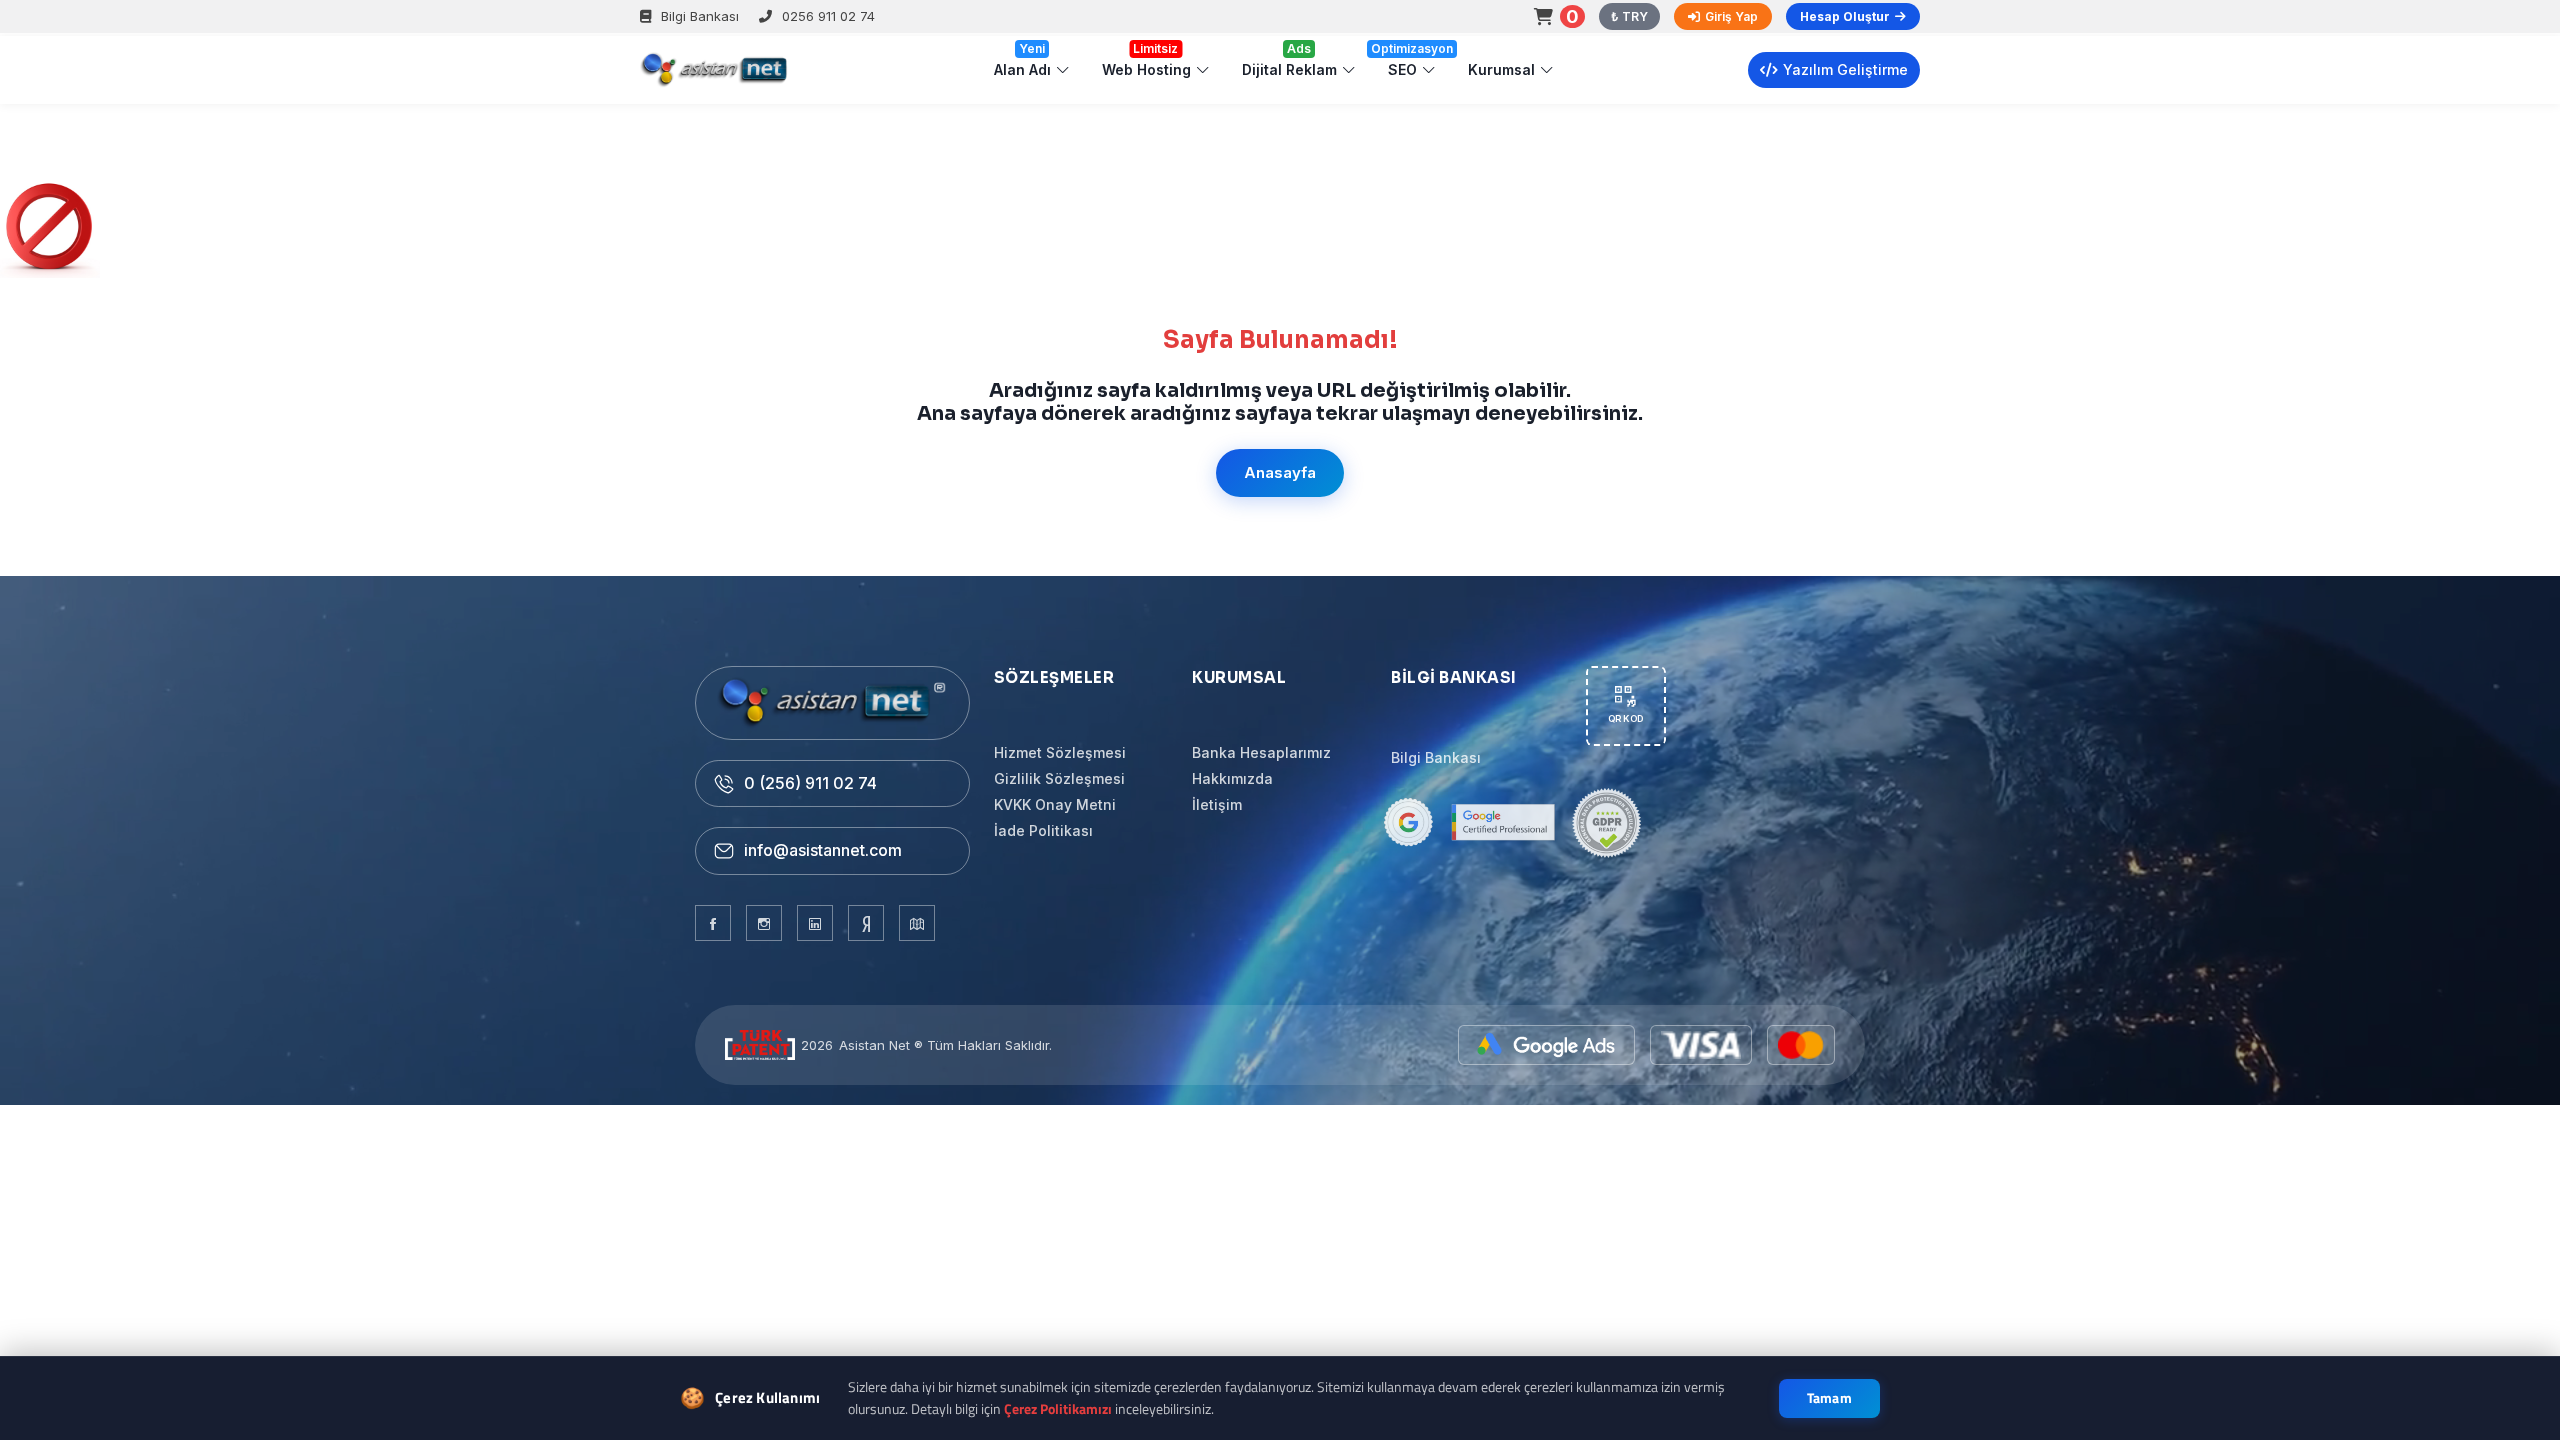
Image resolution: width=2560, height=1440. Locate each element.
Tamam (1830, 1398)
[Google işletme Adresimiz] (917, 923)
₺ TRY (1629, 16)
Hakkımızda (1232, 778)
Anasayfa (1280, 472)
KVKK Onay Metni (1055, 804)
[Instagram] (764, 923)
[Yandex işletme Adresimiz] (866, 923)
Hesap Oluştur (1845, 16)
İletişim (1217, 804)
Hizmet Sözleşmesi (1060, 752)
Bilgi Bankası (700, 16)
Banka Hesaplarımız (1261, 752)
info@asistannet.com (823, 850)
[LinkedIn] (815, 923)
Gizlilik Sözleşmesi (1059, 778)
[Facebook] (713, 923)
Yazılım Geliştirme (1845, 69)
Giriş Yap (1731, 16)
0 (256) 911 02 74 (810, 783)
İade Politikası (1043, 830)
